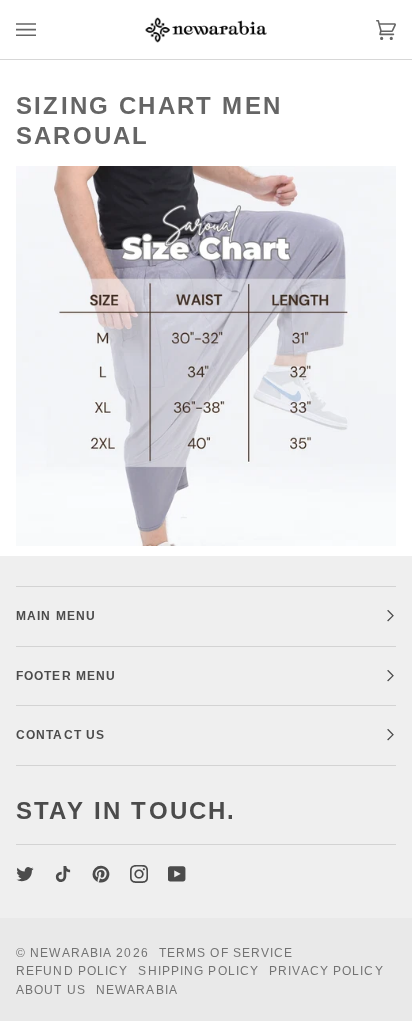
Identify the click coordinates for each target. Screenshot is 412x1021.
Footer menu (66, 676)
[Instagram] (139, 874)
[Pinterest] (101, 874)
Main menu (56, 616)
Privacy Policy (326, 971)
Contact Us (60, 735)
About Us (51, 990)
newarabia (71, 953)
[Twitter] (25, 874)
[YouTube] (177, 874)
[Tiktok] (63, 874)
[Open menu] (46, 29)
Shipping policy (198, 971)
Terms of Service (226, 953)
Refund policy (72, 971)
